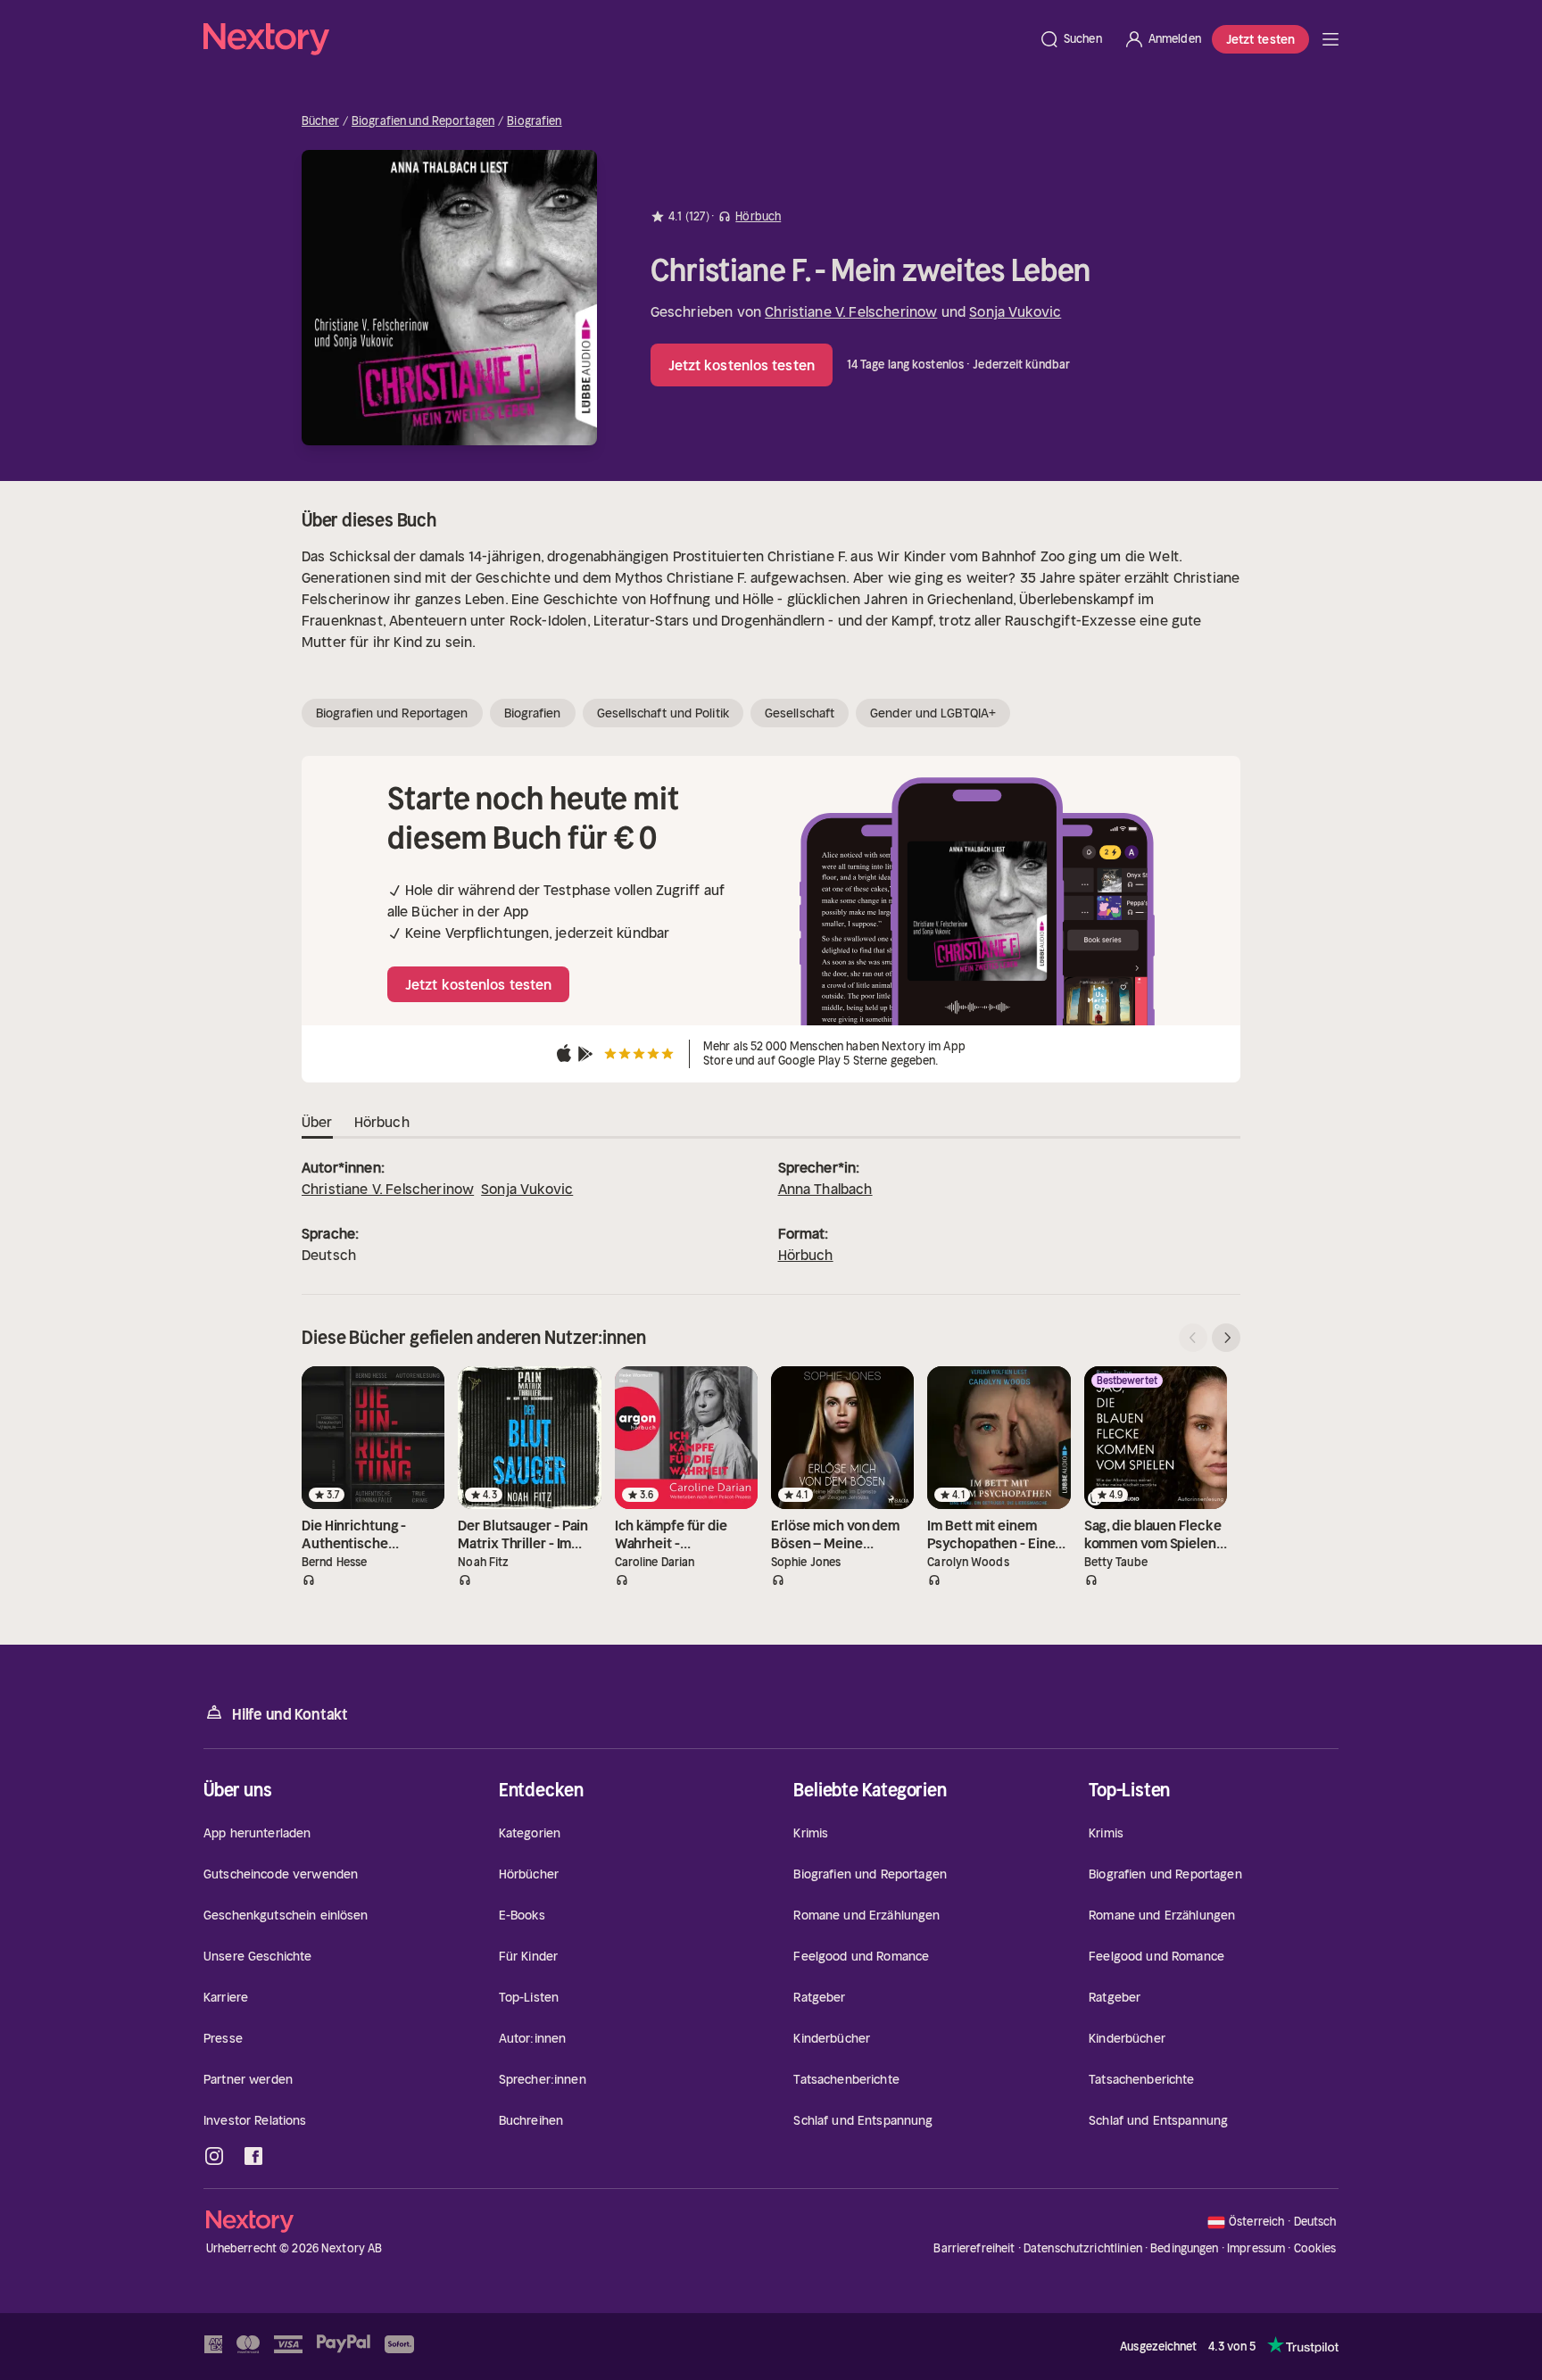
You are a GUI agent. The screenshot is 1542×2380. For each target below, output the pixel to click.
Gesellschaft (800, 713)
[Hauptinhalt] (1331, 39)
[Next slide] (1226, 1338)
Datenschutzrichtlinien (1083, 2248)
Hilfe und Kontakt (290, 1714)
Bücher (320, 121)
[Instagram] (214, 2156)
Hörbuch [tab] (382, 1122)
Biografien (534, 121)
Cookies (1315, 2249)
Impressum (1256, 2248)
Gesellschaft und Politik (663, 713)
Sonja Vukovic (1015, 311)
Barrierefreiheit (974, 2248)
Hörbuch (806, 1255)
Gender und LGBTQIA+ (933, 713)
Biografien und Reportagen (423, 121)
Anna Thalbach (825, 1189)
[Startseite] (616, 39)
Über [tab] (317, 1122)
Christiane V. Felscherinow (851, 311)
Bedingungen (1184, 2248)
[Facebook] (253, 2156)
